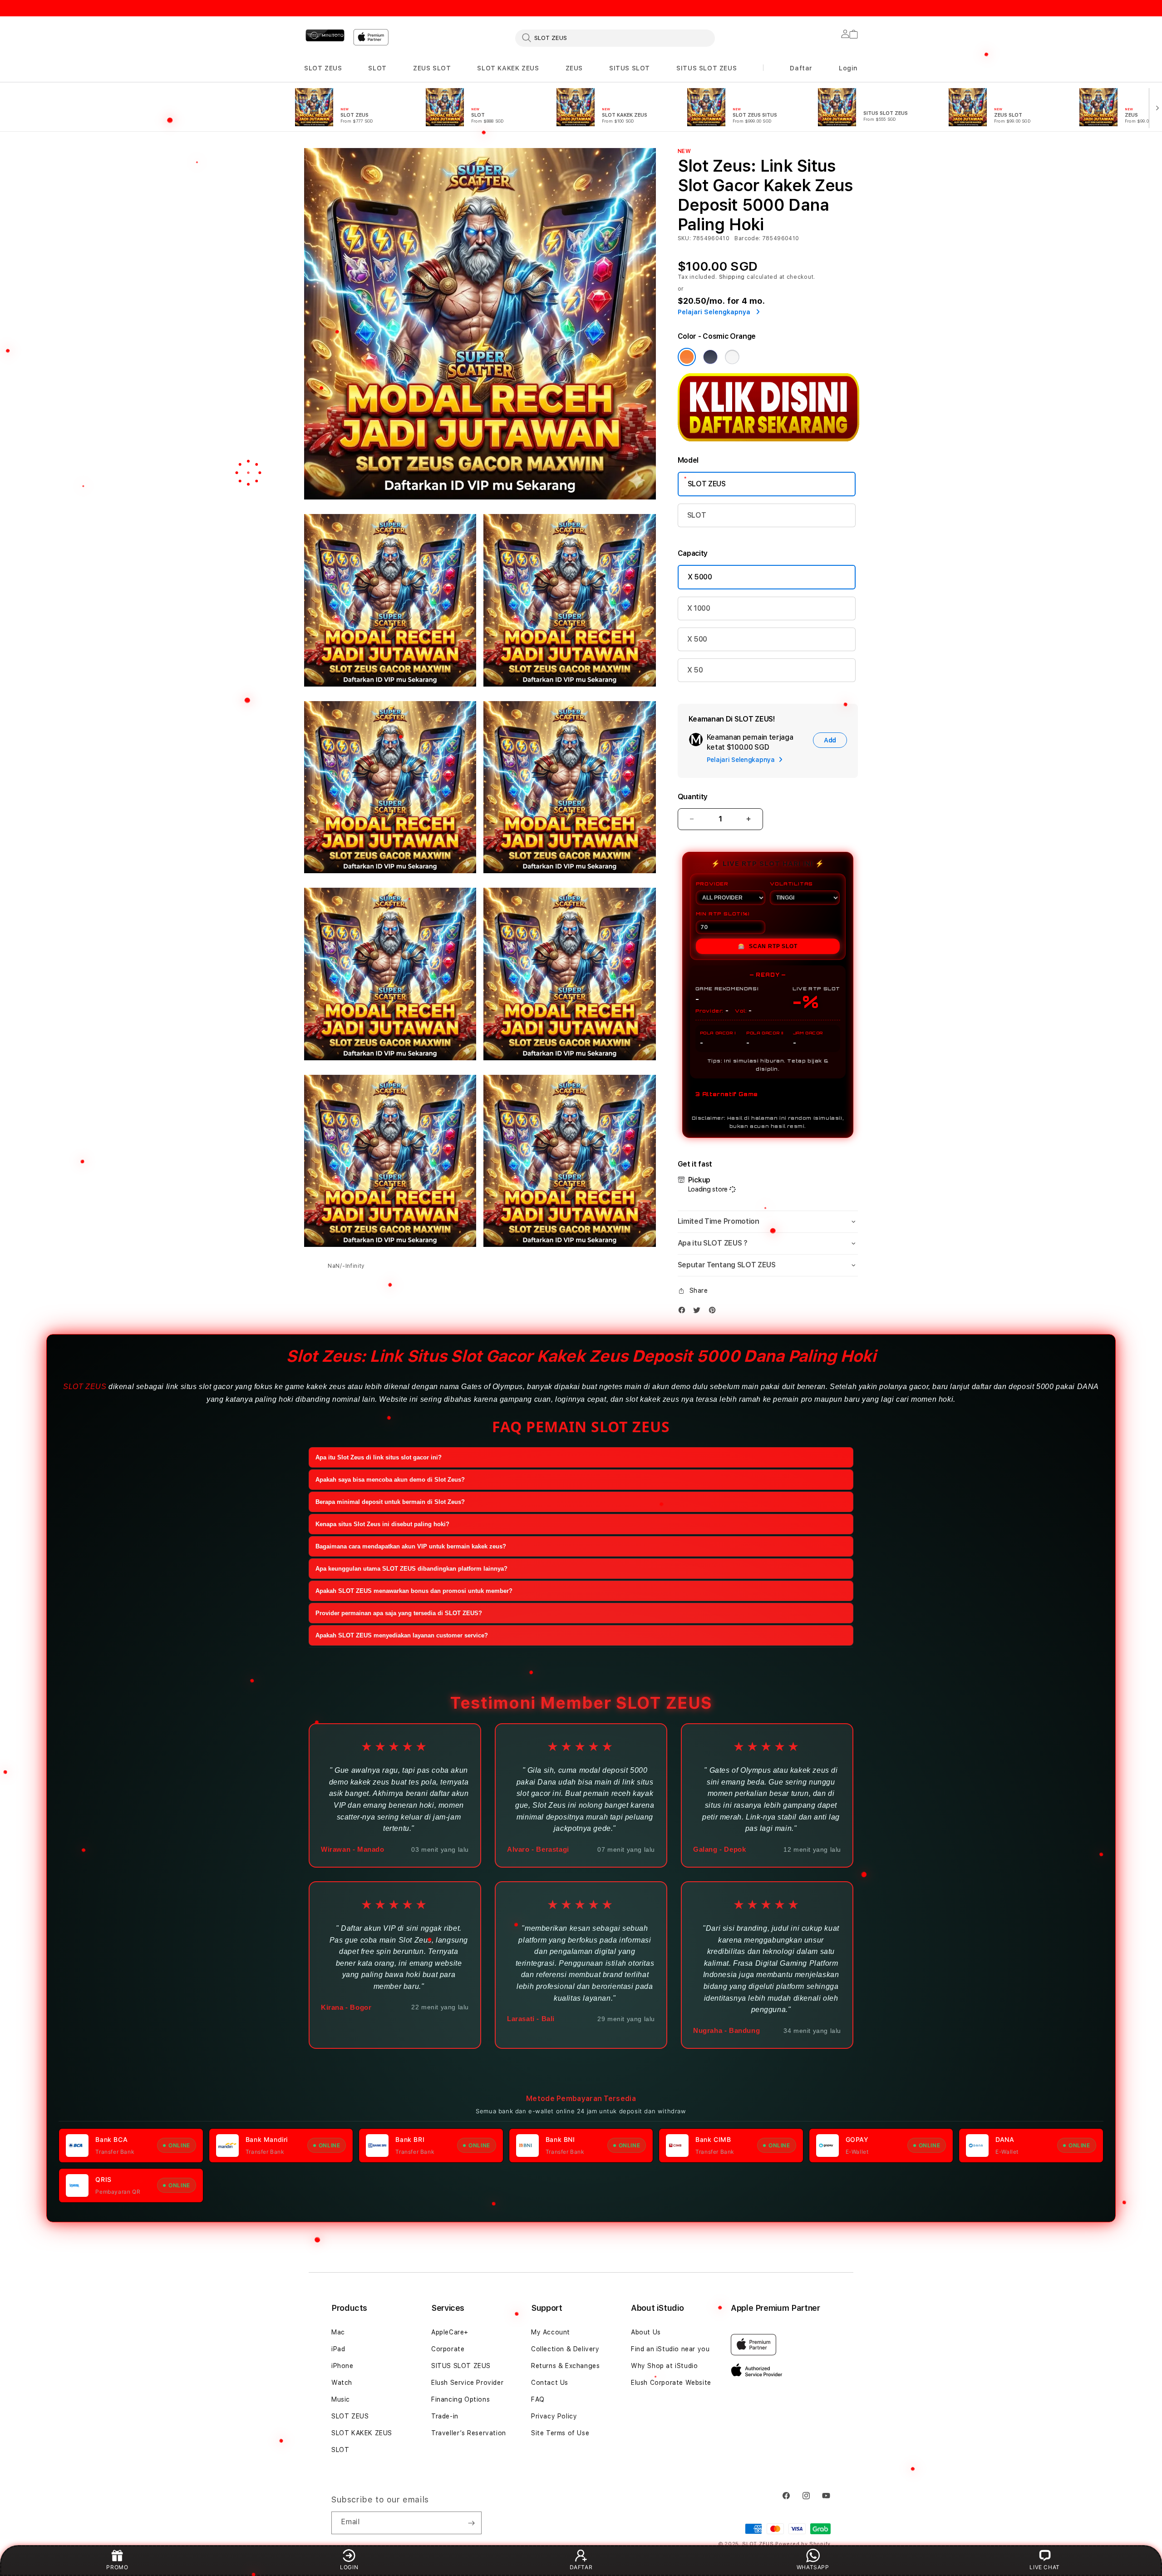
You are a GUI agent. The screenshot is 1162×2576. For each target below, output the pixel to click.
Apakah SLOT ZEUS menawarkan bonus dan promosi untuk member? (414, 1591)
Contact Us (550, 2383)
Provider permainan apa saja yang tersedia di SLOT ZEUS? (399, 1613)
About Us (646, 2332)
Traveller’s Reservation (469, 2433)
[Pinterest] (714, 1310)
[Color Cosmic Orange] (687, 357)
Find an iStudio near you (670, 2349)
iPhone (342, 2366)
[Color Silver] (732, 357)
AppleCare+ (450, 2332)
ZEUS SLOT (432, 68)
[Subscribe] (471, 2523)
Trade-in (445, 2416)
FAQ (538, 2399)
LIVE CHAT (1044, 2567)
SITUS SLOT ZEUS (707, 68)
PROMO (117, 2567)
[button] (323, 68)
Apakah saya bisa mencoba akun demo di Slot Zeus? (390, 1480)
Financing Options (460, 2399)
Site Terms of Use (560, 2433)
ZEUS (574, 68)
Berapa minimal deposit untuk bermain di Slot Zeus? (390, 1502)
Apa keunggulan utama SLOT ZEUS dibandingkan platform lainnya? (411, 1569)
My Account (551, 2332)
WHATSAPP (813, 2567)
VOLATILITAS (791, 884)
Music (341, 2399)
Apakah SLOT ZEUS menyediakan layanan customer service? (402, 1635)
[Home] (325, 35)
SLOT (377, 68)
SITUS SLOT (630, 68)
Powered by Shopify (803, 2544)
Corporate (448, 2349)
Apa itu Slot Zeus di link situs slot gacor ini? (379, 1457)
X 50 (695, 670)
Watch (342, 2383)
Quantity (693, 797)
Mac (338, 2332)
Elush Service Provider (467, 2383)
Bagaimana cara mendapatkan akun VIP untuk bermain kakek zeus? (411, 1546)
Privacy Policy (554, 2416)
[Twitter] (699, 1310)
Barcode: (747, 238)
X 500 (697, 639)
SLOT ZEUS (323, 68)
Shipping (732, 277)
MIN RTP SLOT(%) (723, 914)
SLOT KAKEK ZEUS (508, 68)
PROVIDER (712, 884)
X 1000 (699, 608)
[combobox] (615, 38)
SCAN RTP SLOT (768, 946)
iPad (338, 2349)
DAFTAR (581, 2567)
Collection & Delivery (565, 2349)
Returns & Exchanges (565, 2366)
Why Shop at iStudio (664, 2366)
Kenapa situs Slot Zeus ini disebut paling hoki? (382, 1524)
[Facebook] (684, 1310)
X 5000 (700, 577)
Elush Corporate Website (671, 2383)
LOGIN (349, 2567)
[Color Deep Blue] (710, 357)
